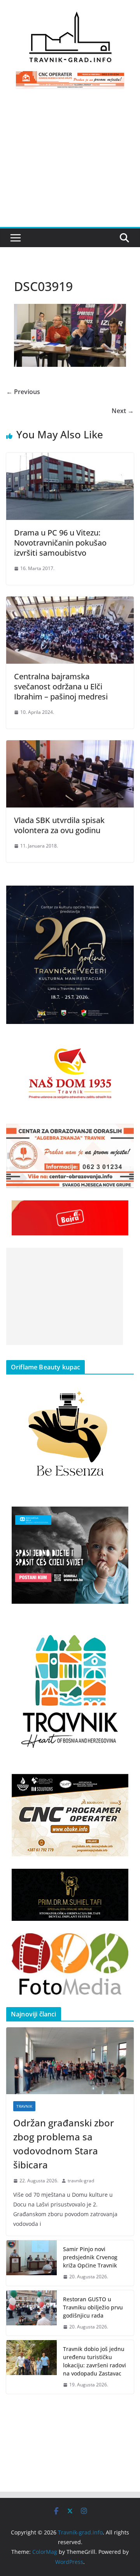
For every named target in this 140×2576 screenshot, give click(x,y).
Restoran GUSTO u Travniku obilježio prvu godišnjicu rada (93, 2307)
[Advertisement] (70, 162)
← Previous (23, 392)
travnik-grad (81, 2181)
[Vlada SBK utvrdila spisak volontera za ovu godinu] (70, 746)
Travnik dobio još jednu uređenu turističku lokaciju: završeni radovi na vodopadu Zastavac (94, 2361)
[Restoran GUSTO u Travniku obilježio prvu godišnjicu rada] (31, 2313)
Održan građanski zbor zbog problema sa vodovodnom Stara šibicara (64, 2144)
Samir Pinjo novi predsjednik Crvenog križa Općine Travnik (90, 2257)
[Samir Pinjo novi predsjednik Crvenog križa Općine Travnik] (31, 2263)
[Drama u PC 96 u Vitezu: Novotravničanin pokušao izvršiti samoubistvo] (70, 458)
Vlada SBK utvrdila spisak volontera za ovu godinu (59, 825)
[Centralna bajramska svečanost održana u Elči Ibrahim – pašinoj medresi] (70, 602)
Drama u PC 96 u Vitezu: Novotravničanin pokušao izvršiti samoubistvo (60, 543)
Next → (123, 411)
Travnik (24, 2106)
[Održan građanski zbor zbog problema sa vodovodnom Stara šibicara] (70, 2061)
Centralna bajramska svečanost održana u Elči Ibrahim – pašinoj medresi (61, 686)
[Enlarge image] (124, 896)
